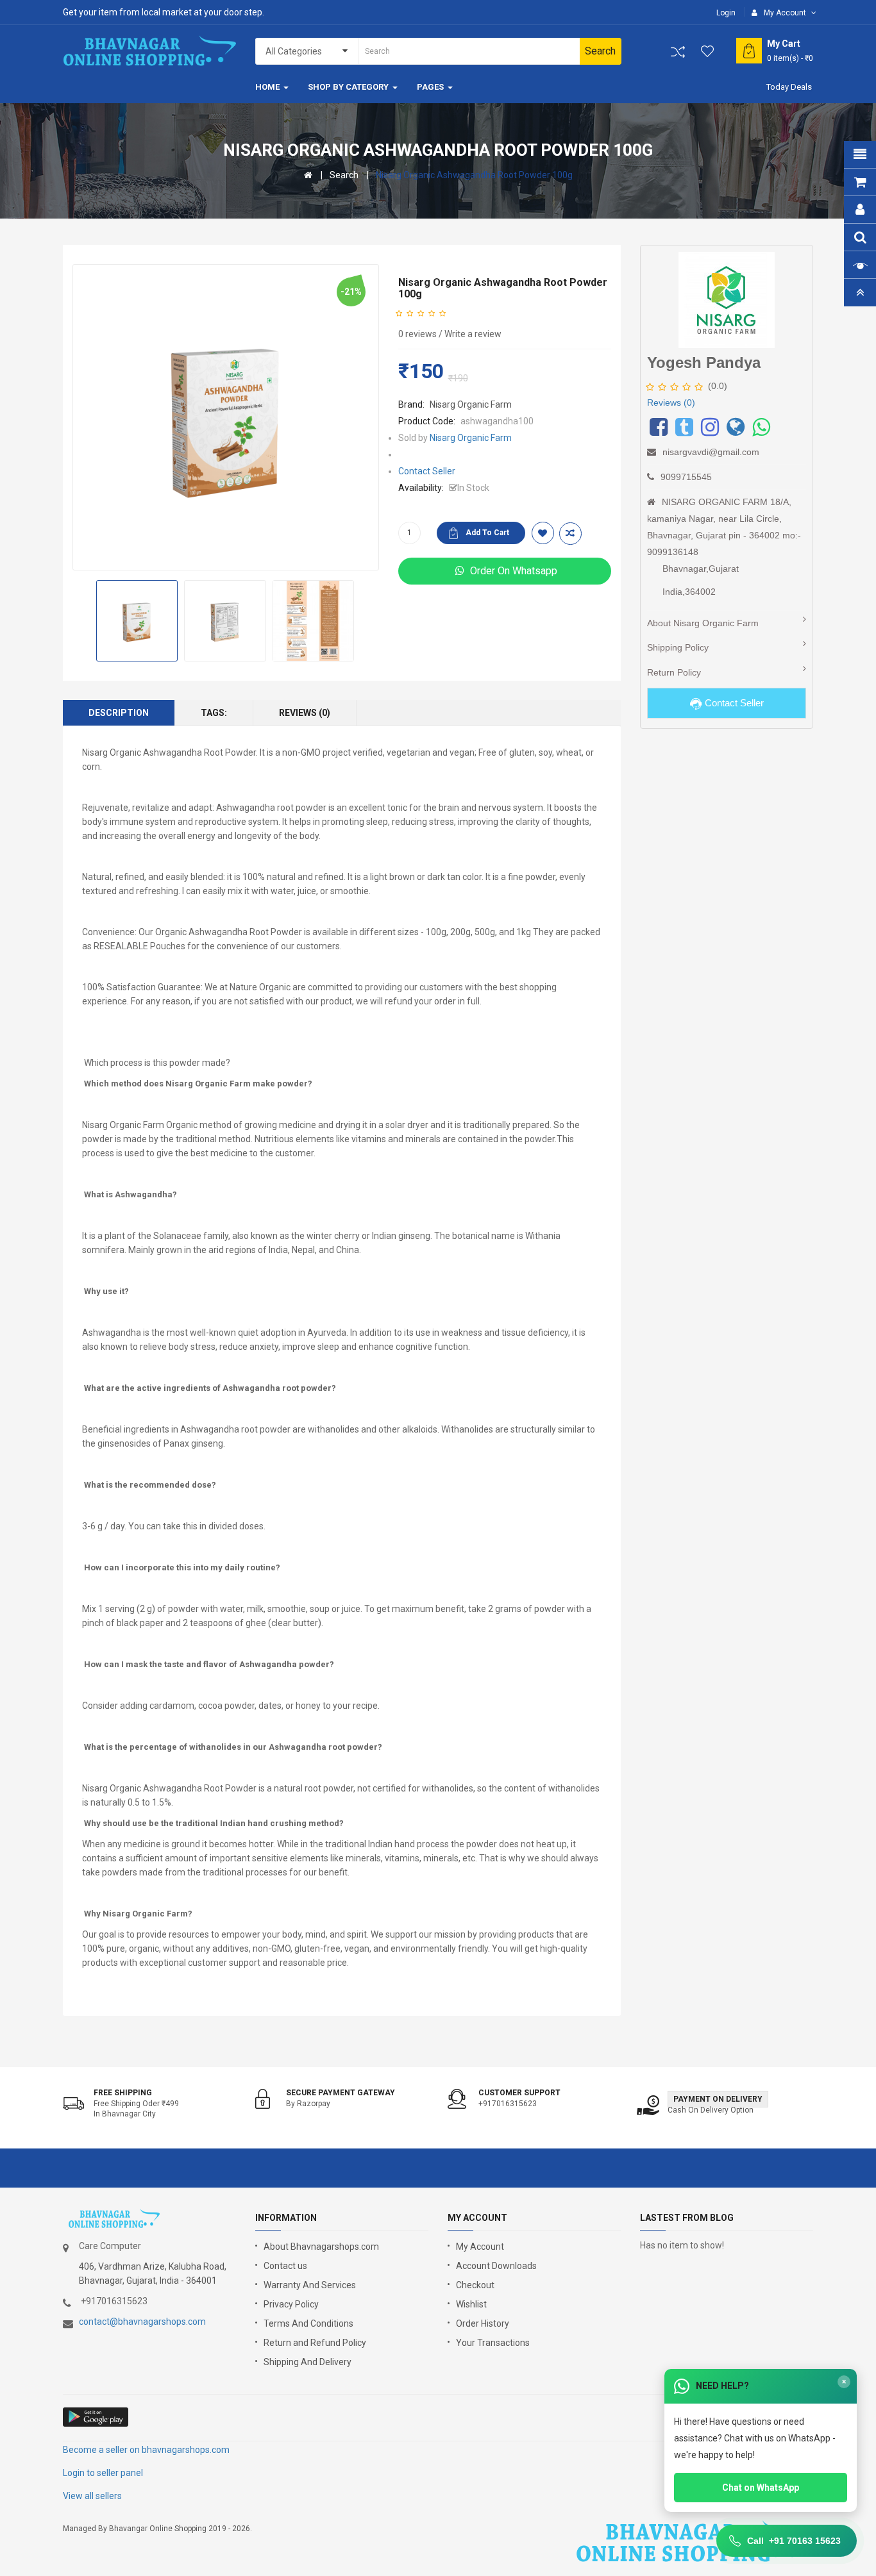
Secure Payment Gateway (341, 2093)
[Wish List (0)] (708, 51)
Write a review (473, 334)
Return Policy (674, 672)
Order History (483, 2323)
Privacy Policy (291, 2304)
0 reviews (417, 334)
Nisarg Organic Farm (471, 404)
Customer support (519, 2093)
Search (344, 175)
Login (726, 13)
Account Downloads (496, 2266)
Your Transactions (493, 2343)
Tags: (214, 713)
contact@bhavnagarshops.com (142, 2322)
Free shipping (123, 2093)
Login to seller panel (103, 2473)
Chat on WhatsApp (761, 2488)
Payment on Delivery (718, 2099)
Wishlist (471, 2304)
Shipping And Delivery (307, 2362)
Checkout (475, 2285)
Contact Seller (427, 471)
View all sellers (92, 2496)
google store (97, 2417)
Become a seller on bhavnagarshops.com (146, 2450)
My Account (480, 2247)
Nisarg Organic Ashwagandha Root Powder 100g (474, 175)
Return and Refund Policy (315, 2343)
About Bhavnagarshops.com (321, 2247)
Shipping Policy (678, 647)
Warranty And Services (310, 2285)
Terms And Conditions (308, 2323)
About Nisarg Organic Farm (703, 623)
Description (119, 713)
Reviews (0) (305, 713)
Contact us (285, 2266)
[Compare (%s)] (678, 52)
